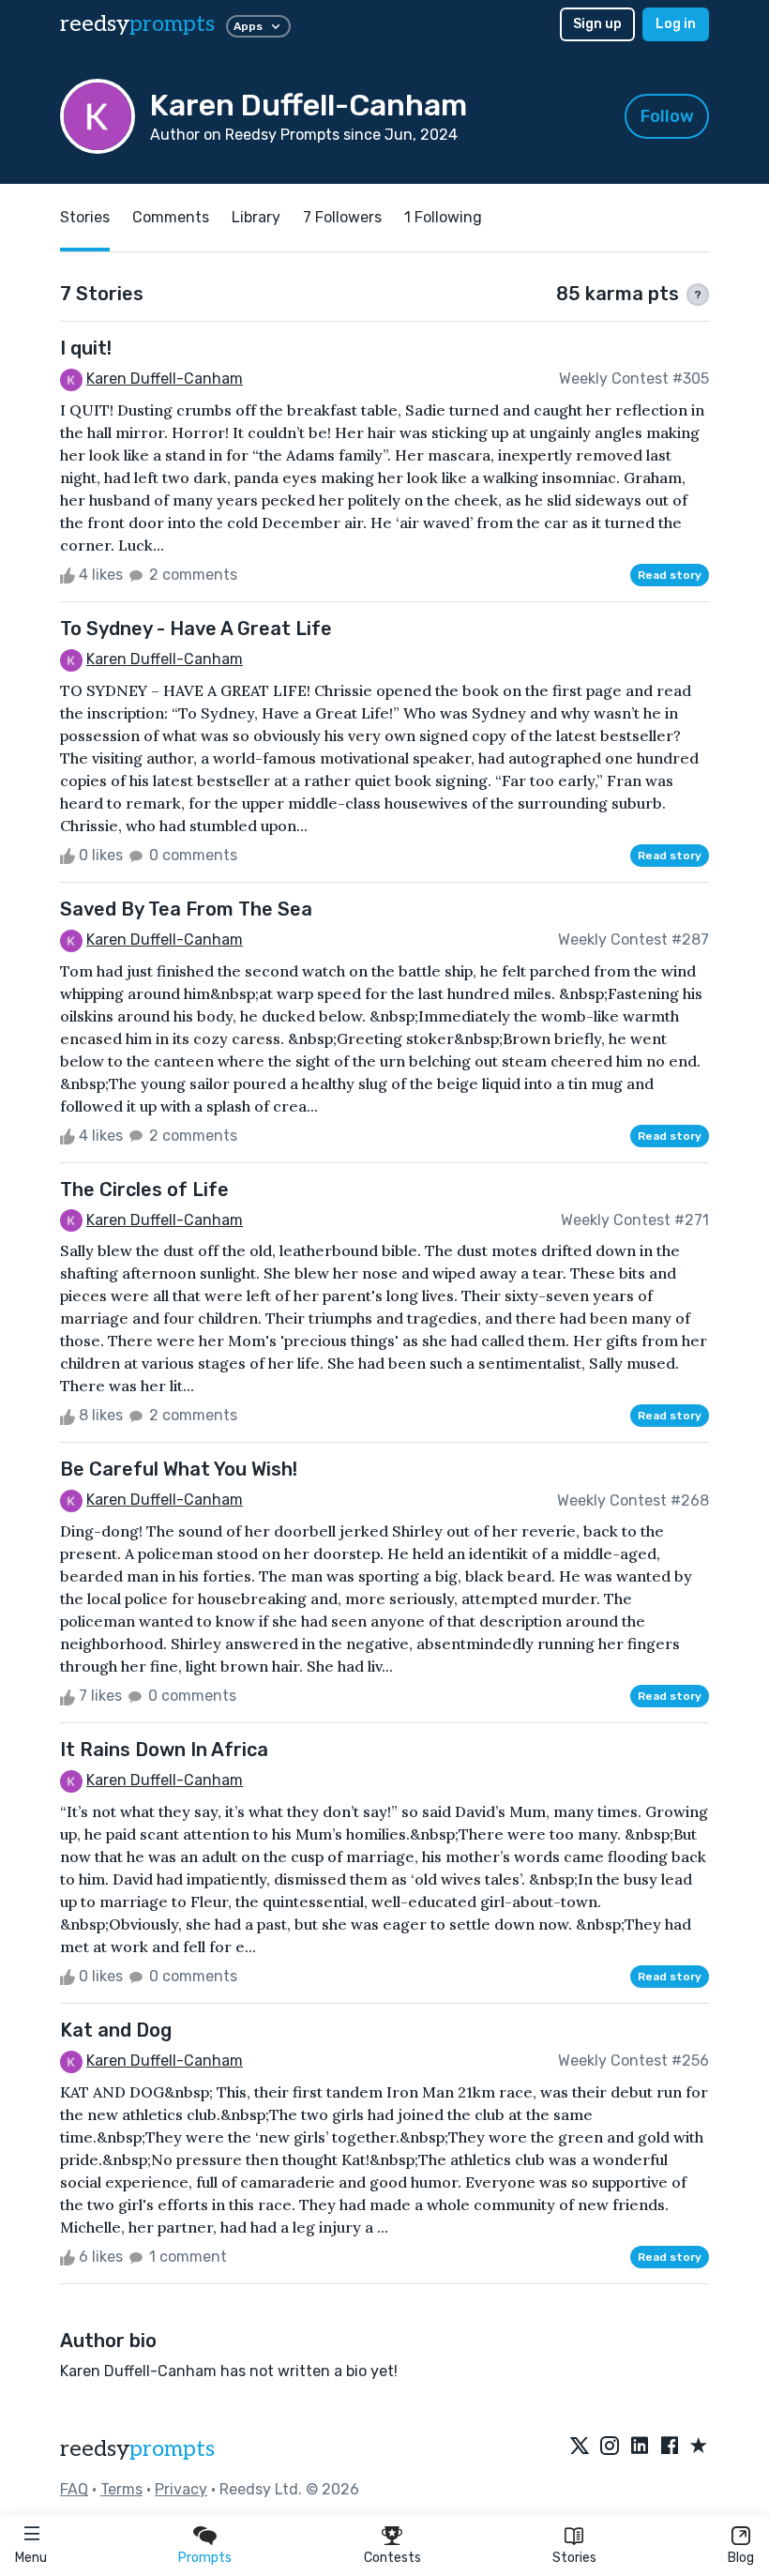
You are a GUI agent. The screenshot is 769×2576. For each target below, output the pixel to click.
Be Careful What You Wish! (179, 1469)
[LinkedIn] (640, 2447)
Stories (574, 2558)
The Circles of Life (144, 1190)
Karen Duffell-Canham (165, 379)
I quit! (86, 348)
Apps (248, 26)
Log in (676, 24)
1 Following (443, 217)
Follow (667, 116)
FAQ (74, 2489)
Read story (670, 575)
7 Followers (342, 217)
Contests (392, 2558)
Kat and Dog (116, 2030)
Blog (741, 2558)
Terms (121, 2489)
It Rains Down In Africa (164, 1750)
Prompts (205, 2558)
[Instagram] (610, 2447)
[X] (580, 2447)
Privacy (181, 2489)
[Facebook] (670, 2447)
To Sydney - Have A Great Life (196, 629)
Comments (171, 217)
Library (256, 217)
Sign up (597, 24)
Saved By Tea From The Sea (186, 909)
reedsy (137, 24)
